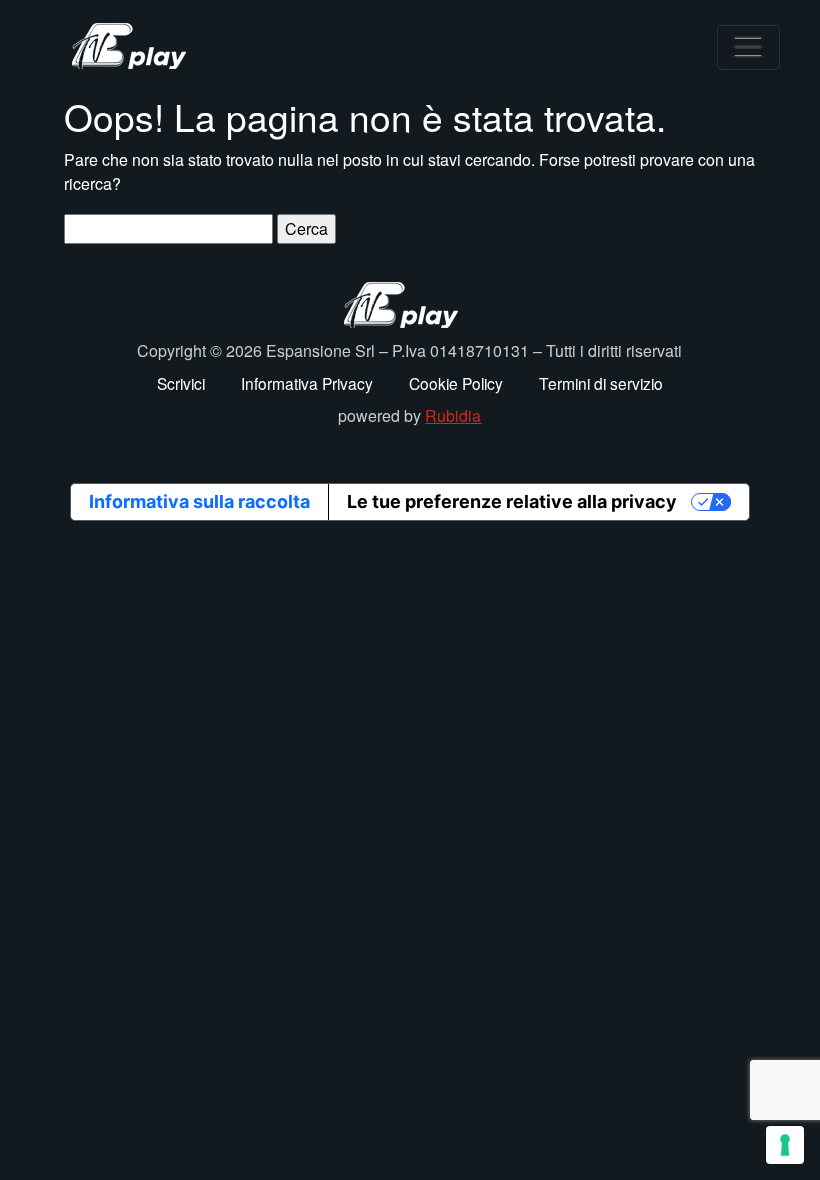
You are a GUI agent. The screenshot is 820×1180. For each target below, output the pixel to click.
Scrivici (181, 383)
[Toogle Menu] (748, 47)
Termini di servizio (601, 383)
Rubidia (453, 415)
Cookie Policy (456, 383)
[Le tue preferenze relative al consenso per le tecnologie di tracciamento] (785, 1145)
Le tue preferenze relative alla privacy (512, 501)
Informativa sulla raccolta (199, 501)
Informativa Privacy (307, 383)
